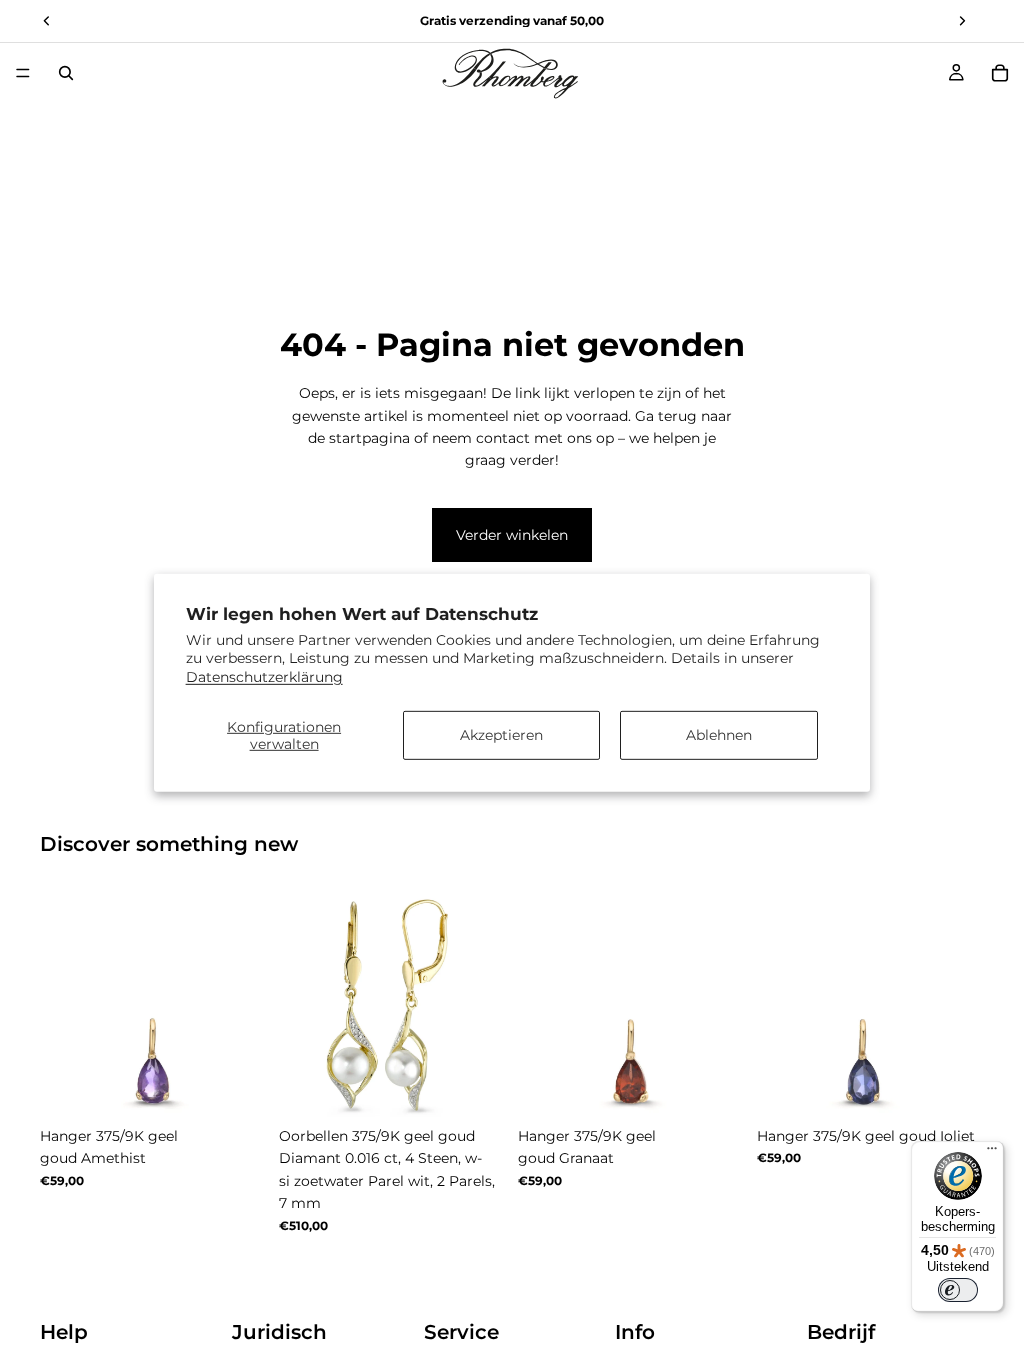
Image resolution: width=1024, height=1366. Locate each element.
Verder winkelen (512, 535)
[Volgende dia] (245, 1004)
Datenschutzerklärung (264, 676)
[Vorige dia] (62, 1004)
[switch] (958, 1290)
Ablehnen (719, 735)
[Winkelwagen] (1000, 73)
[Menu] (23, 73)
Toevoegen (492, 1086)
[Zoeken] (66, 73)
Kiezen (253, 1086)
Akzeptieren (501, 735)
